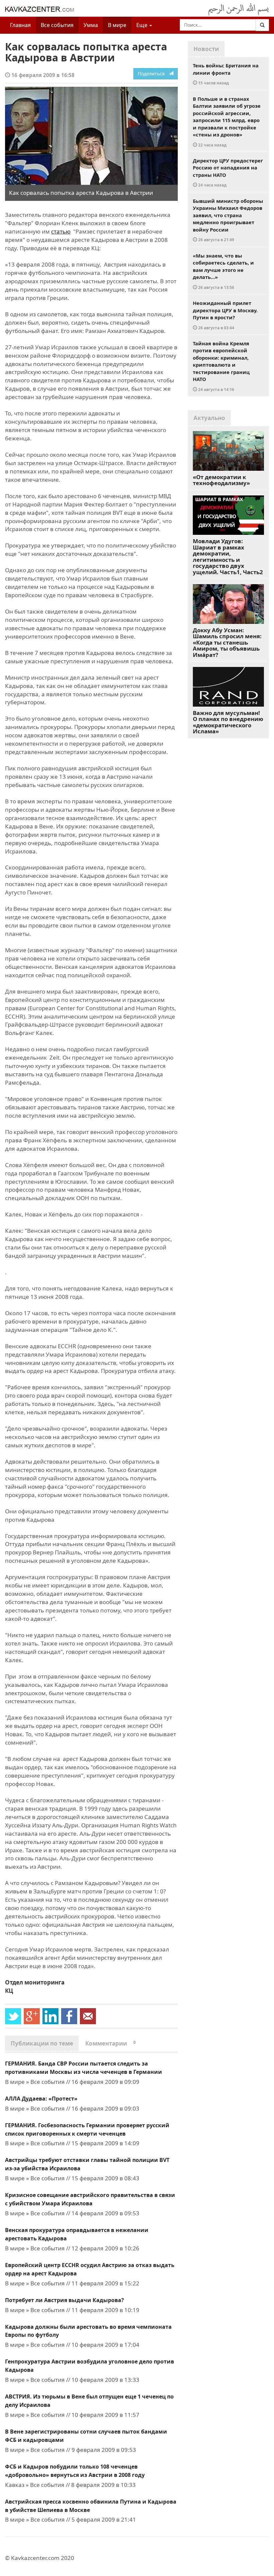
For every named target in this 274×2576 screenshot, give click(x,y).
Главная (20, 25)
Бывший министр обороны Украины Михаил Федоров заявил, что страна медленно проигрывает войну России (228, 220)
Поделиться (153, 74)
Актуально (209, 418)
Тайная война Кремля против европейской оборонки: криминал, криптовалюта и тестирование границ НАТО (221, 366)
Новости (206, 49)
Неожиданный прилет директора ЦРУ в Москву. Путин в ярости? (225, 315)
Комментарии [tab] (110, 2043)
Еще (143, 25)
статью (61, 231)
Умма (91, 25)
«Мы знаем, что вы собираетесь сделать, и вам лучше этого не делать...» (223, 271)
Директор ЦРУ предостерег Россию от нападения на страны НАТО (228, 172)
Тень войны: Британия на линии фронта (226, 74)
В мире (117, 25)
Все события (57, 25)
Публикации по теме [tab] (42, 2043)
